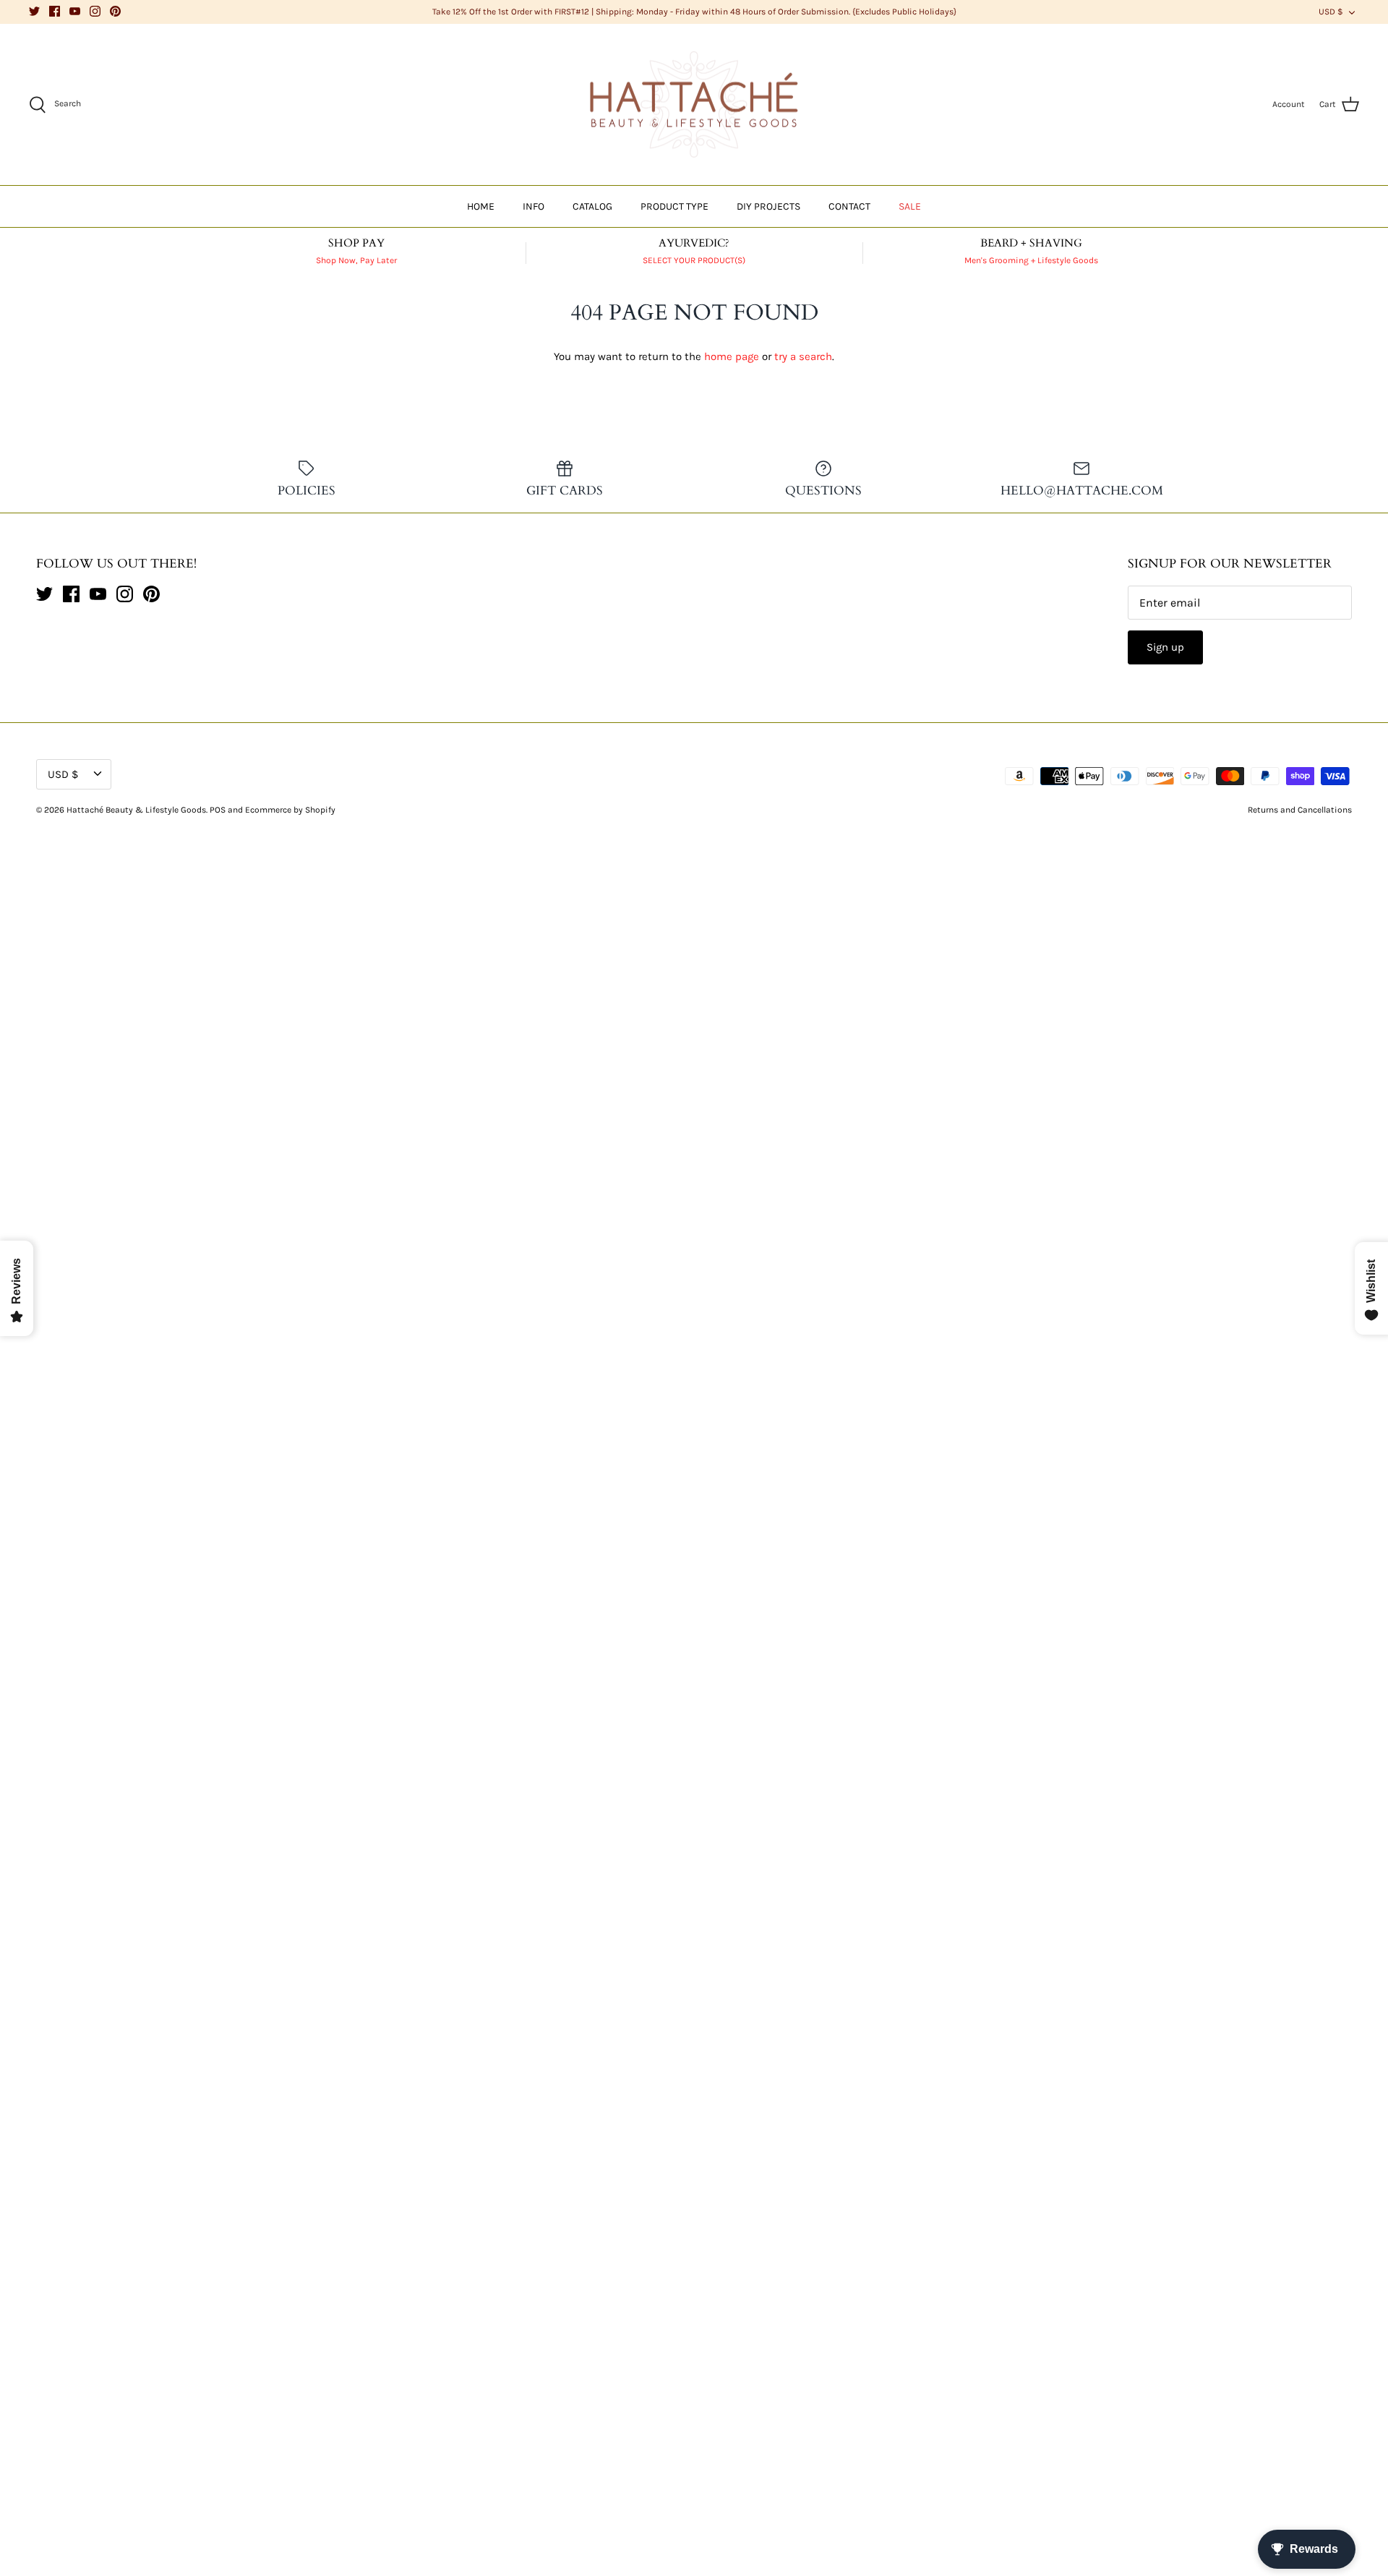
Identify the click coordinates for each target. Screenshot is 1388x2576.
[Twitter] (34, 11)
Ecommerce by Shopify (290, 810)
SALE (910, 206)
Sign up (1165, 647)
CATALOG (592, 206)
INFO (534, 206)
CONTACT (849, 206)
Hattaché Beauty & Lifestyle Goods (136, 810)
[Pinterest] (115, 11)
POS (218, 810)
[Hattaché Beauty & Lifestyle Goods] (694, 105)
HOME (481, 206)
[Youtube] (75, 11)
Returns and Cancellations (1300, 810)
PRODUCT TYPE (674, 206)
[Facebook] (55, 11)
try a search (803, 356)
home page (732, 356)
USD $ (1331, 12)
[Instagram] (95, 11)
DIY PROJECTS (768, 206)
